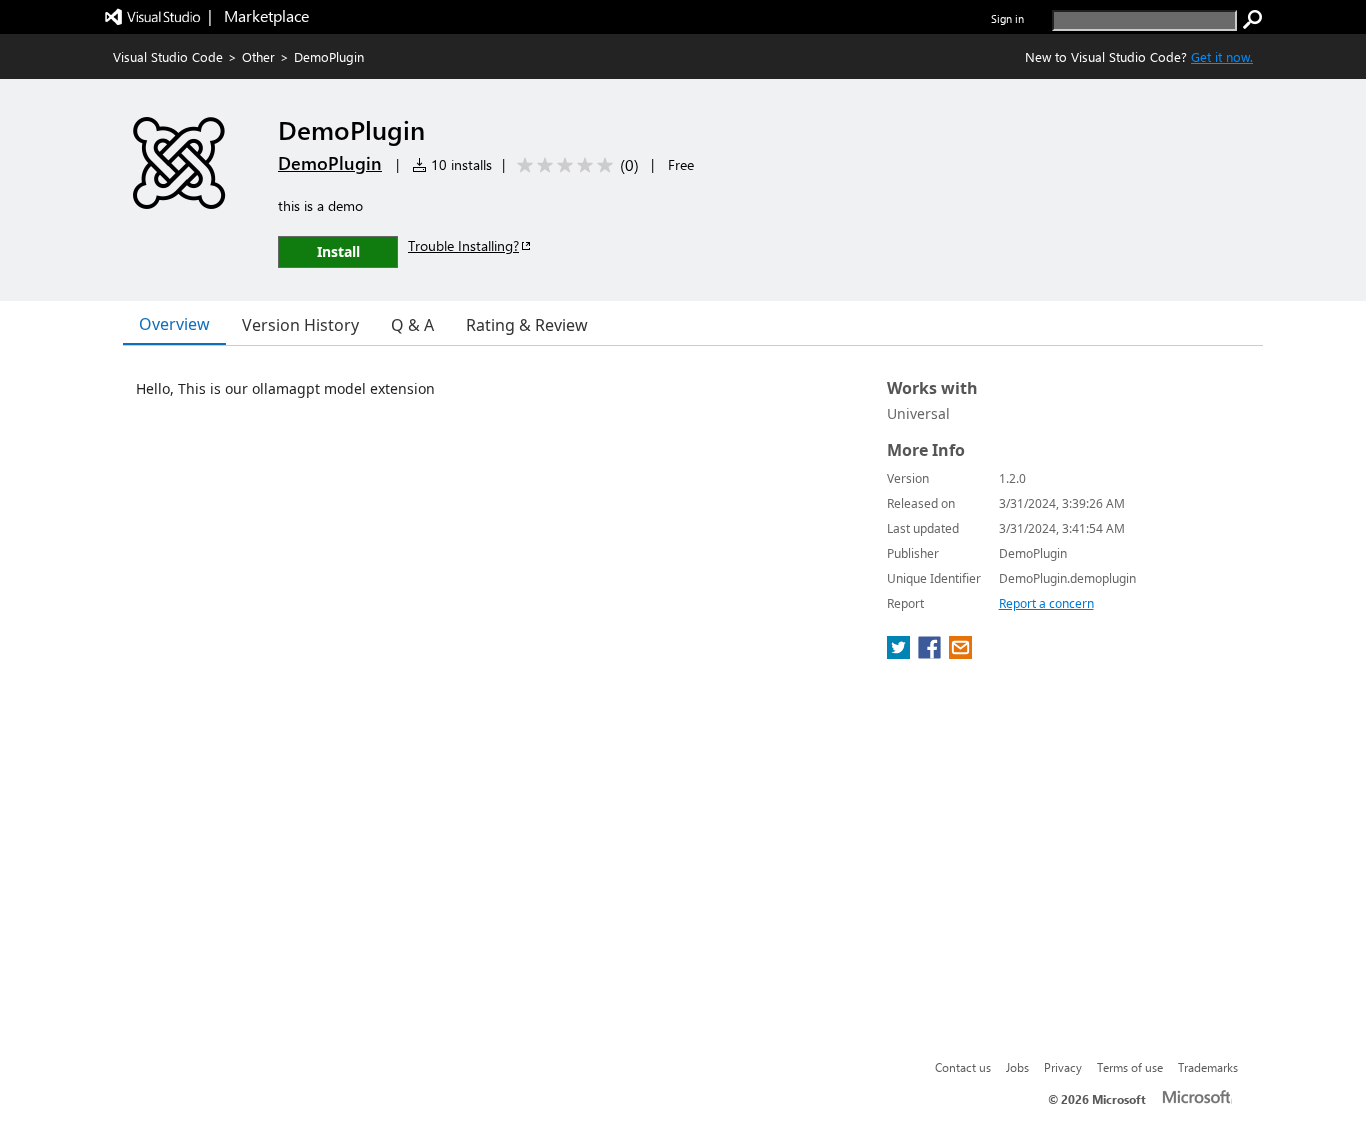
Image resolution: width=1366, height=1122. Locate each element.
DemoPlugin (330, 163)
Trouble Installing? (463, 245)
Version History (300, 325)
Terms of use (1130, 1067)
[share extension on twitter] (900, 653)
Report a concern (1046, 603)
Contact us (963, 1067)
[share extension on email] (960, 653)
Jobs (1017, 1067)
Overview (174, 324)
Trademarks (1208, 1067)
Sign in (1007, 18)
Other (258, 56)
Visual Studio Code (168, 56)
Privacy (1063, 1067)
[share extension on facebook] (931, 653)
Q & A (412, 325)
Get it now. (1222, 56)
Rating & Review (527, 325)
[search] (1253, 20)
